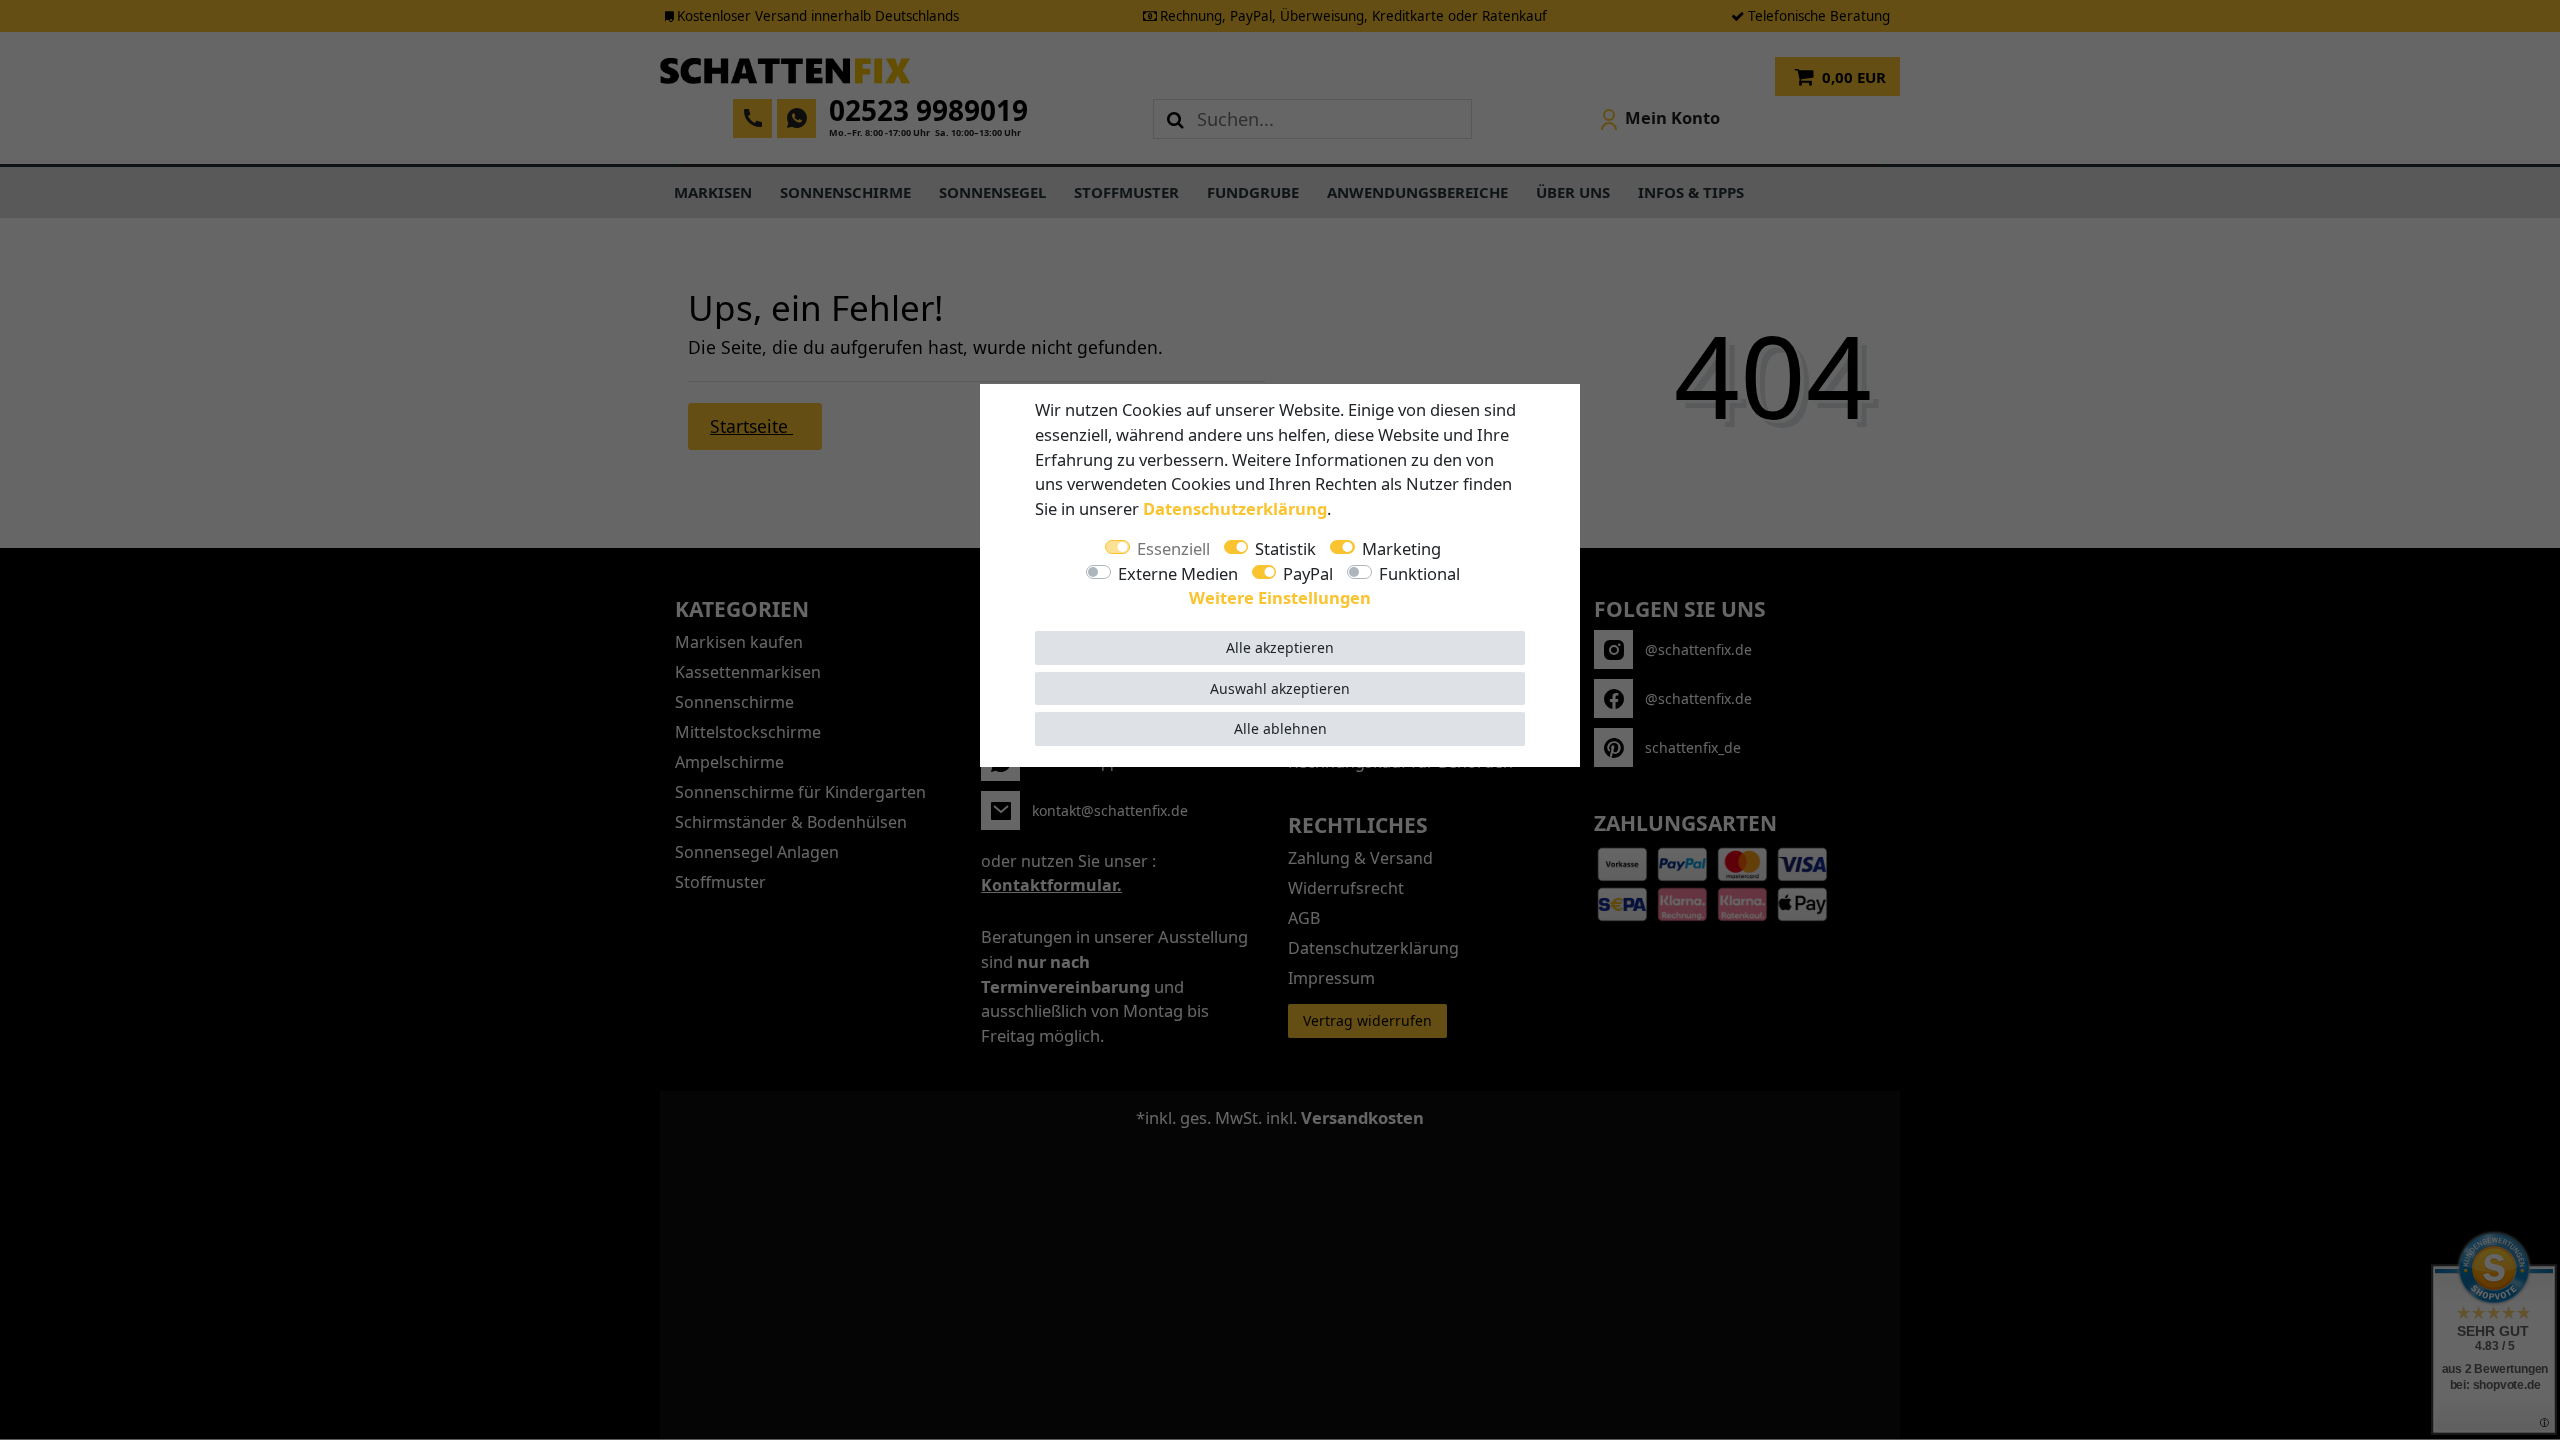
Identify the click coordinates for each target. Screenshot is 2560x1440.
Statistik (1285, 548)
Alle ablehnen (1280, 728)
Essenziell (1173, 548)
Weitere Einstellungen (1280, 597)
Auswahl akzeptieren (1280, 688)
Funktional (1419, 573)
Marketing (1401, 548)
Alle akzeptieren (1280, 647)
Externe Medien (1178, 573)
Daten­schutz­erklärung (1235, 508)
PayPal (1308, 573)
